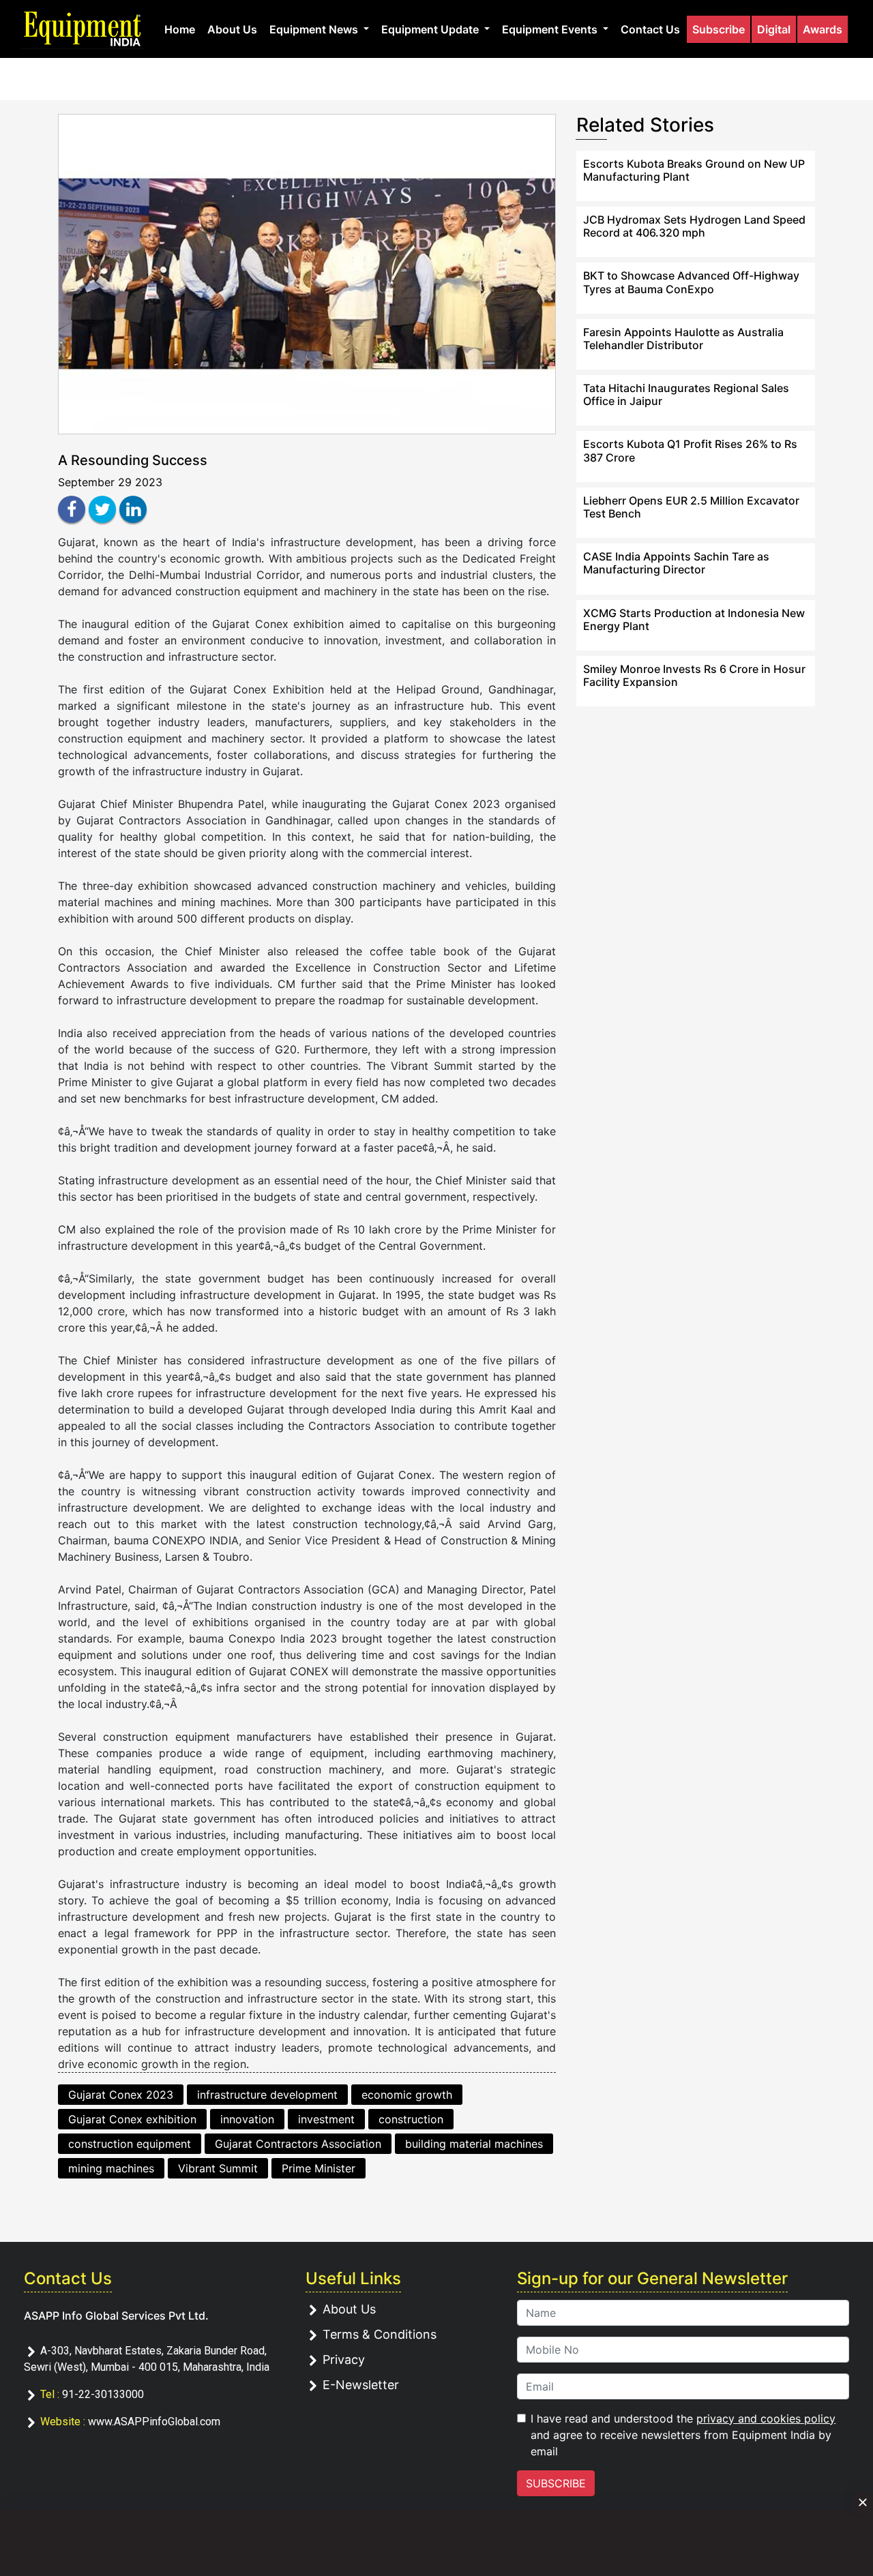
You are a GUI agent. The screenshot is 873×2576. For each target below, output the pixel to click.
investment (326, 2119)
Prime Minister (319, 2168)
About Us (232, 29)
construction (411, 2119)
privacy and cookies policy (766, 2418)
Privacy (344, 2360)
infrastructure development (267, 2095)
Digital (774, 29)
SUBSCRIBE (556, 2483)
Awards (823, 29)
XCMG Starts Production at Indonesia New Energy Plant (694, 619)
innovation (247, 2119)
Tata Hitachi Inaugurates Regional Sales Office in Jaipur (686, 394)
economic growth (407, 2095)
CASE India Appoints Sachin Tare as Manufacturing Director (676, 563)
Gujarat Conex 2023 (121, 2095)
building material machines (474, 2144)
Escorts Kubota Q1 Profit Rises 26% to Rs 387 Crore (690, 450)
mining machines (111, 2168)
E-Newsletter (361, 2385)
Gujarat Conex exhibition (132, 2119)
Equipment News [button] (315, 29)
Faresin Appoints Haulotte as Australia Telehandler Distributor (683, 339)
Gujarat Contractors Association (298, 2144)
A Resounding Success (133, 460)
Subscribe (719, 29)
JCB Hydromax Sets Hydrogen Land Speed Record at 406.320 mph (694, 226)
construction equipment (130, 2144)
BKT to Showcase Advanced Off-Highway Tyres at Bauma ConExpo (691, 282)
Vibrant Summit (218, 2168)
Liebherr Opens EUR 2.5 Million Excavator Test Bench (691, 507)
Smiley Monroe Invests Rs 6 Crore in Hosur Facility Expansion (694, 675)
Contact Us (650, 29)
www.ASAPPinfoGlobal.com (154, 2422)
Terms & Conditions (380, 2334)
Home (180, 29)
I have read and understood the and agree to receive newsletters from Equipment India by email (683, 2435)
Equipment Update (431, 29)
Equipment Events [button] (551, 29)
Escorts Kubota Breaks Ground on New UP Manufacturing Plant (694, 170)
